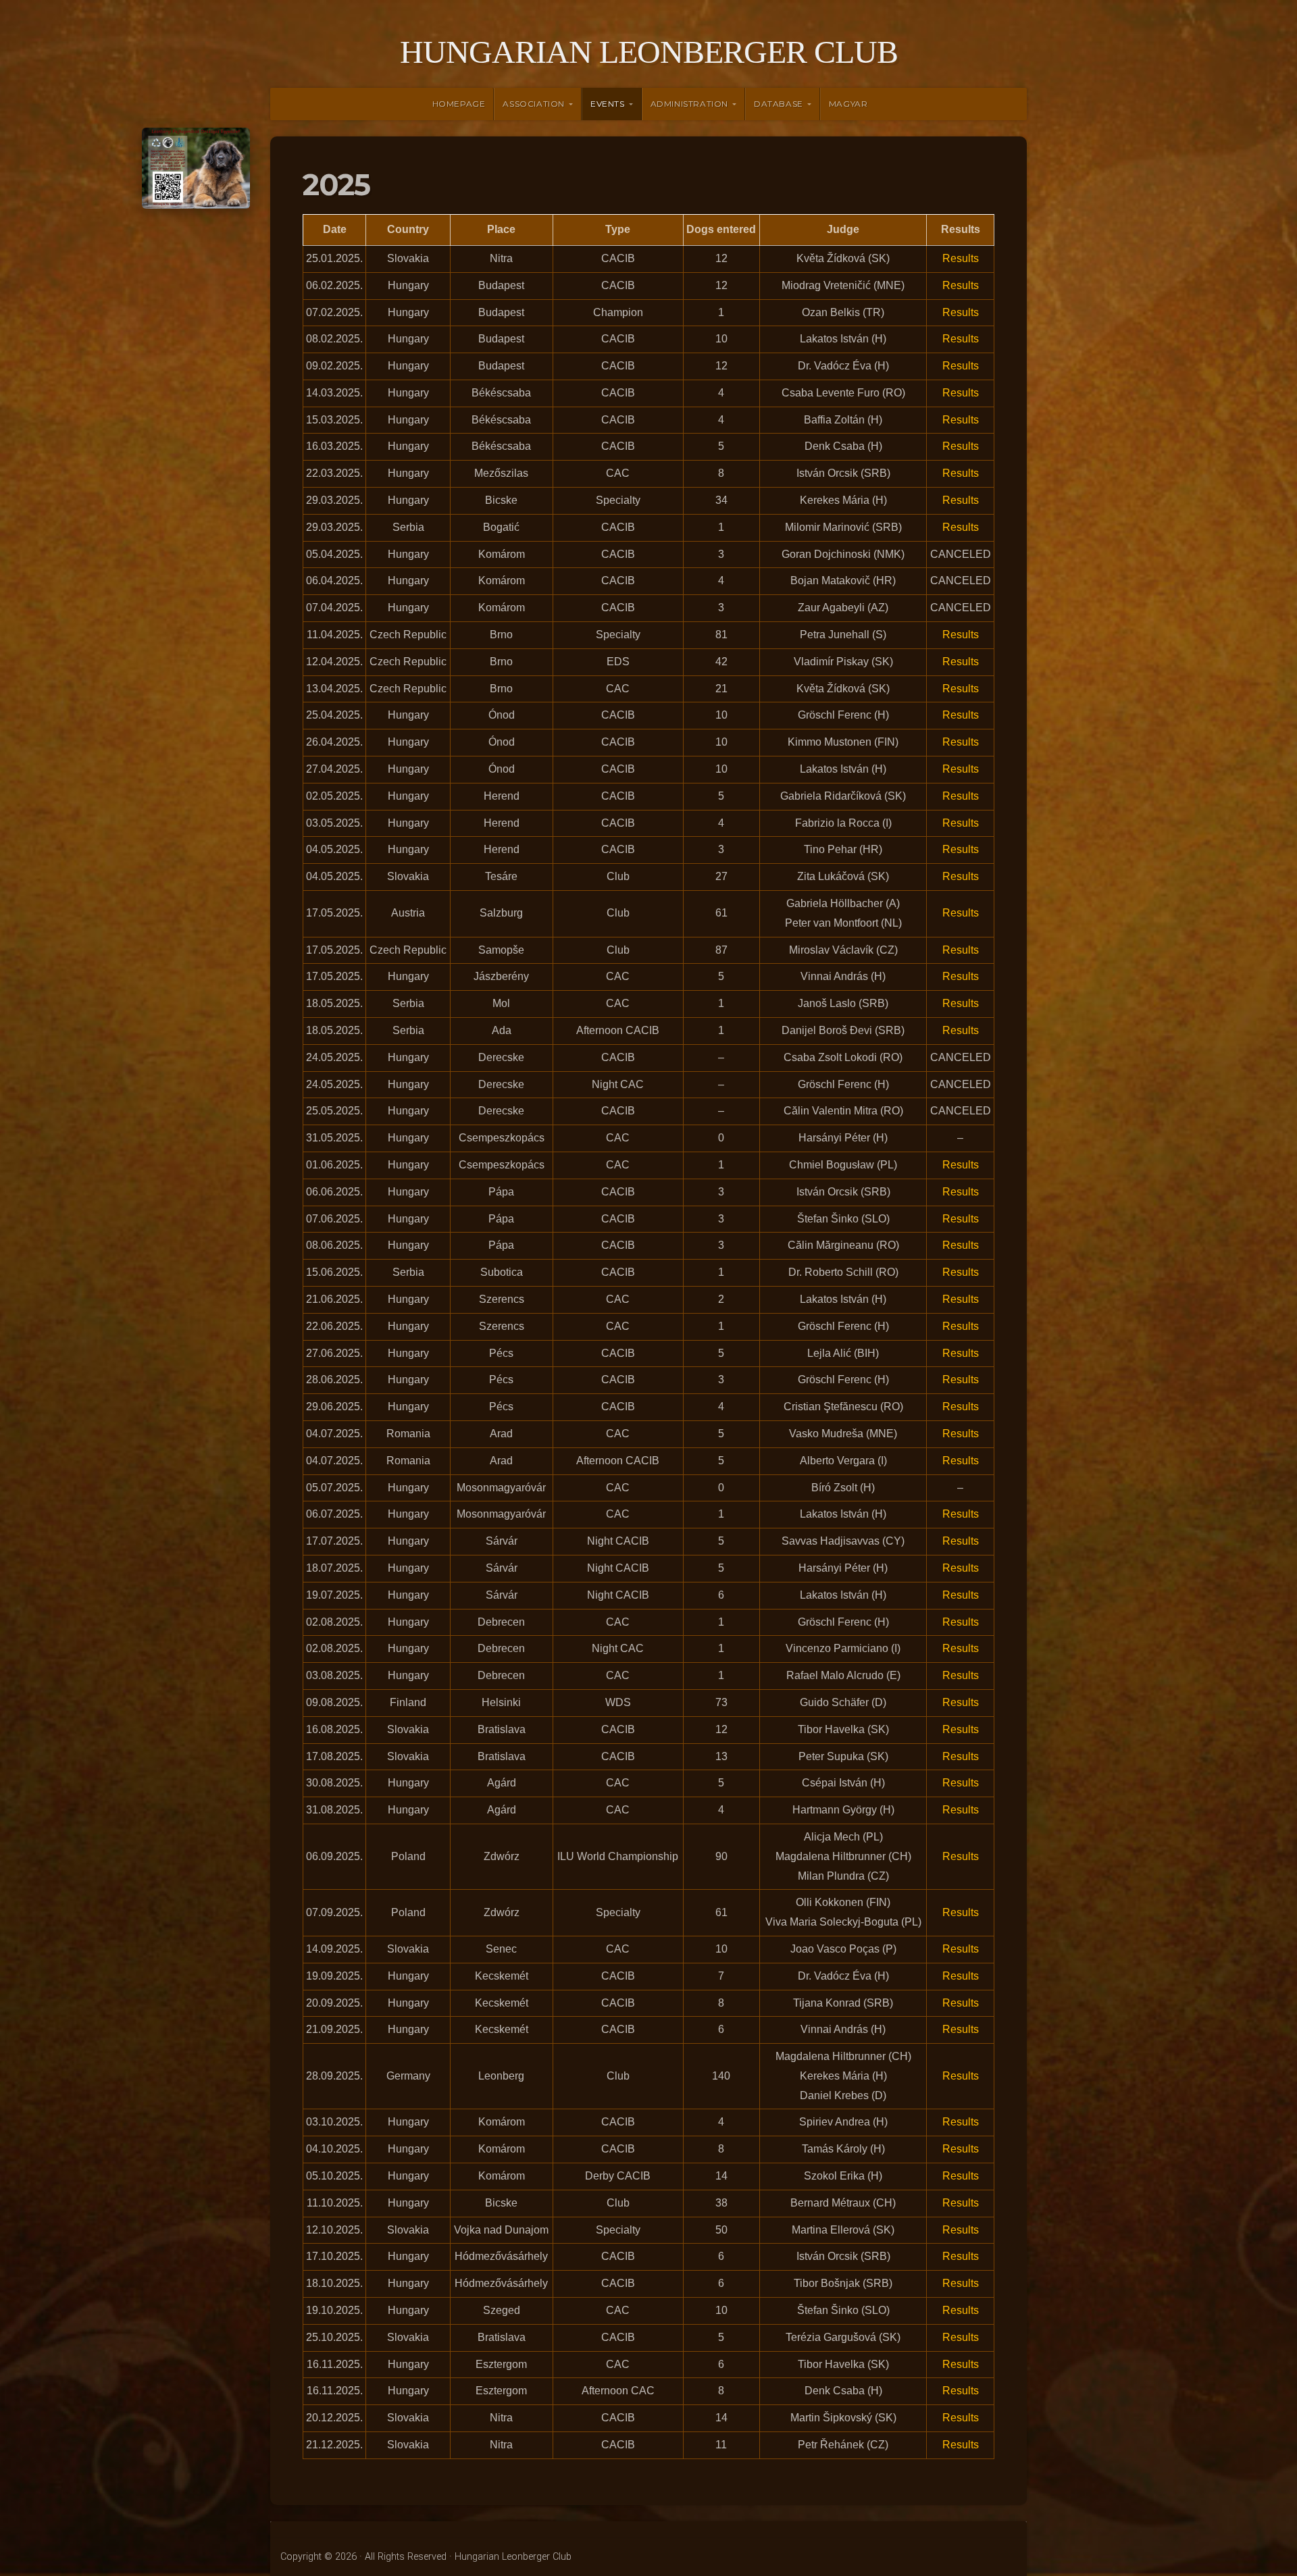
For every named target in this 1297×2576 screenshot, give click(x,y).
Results (961, 258)
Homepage (459, 104)
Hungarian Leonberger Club (649, 52)
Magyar (848, 104)
